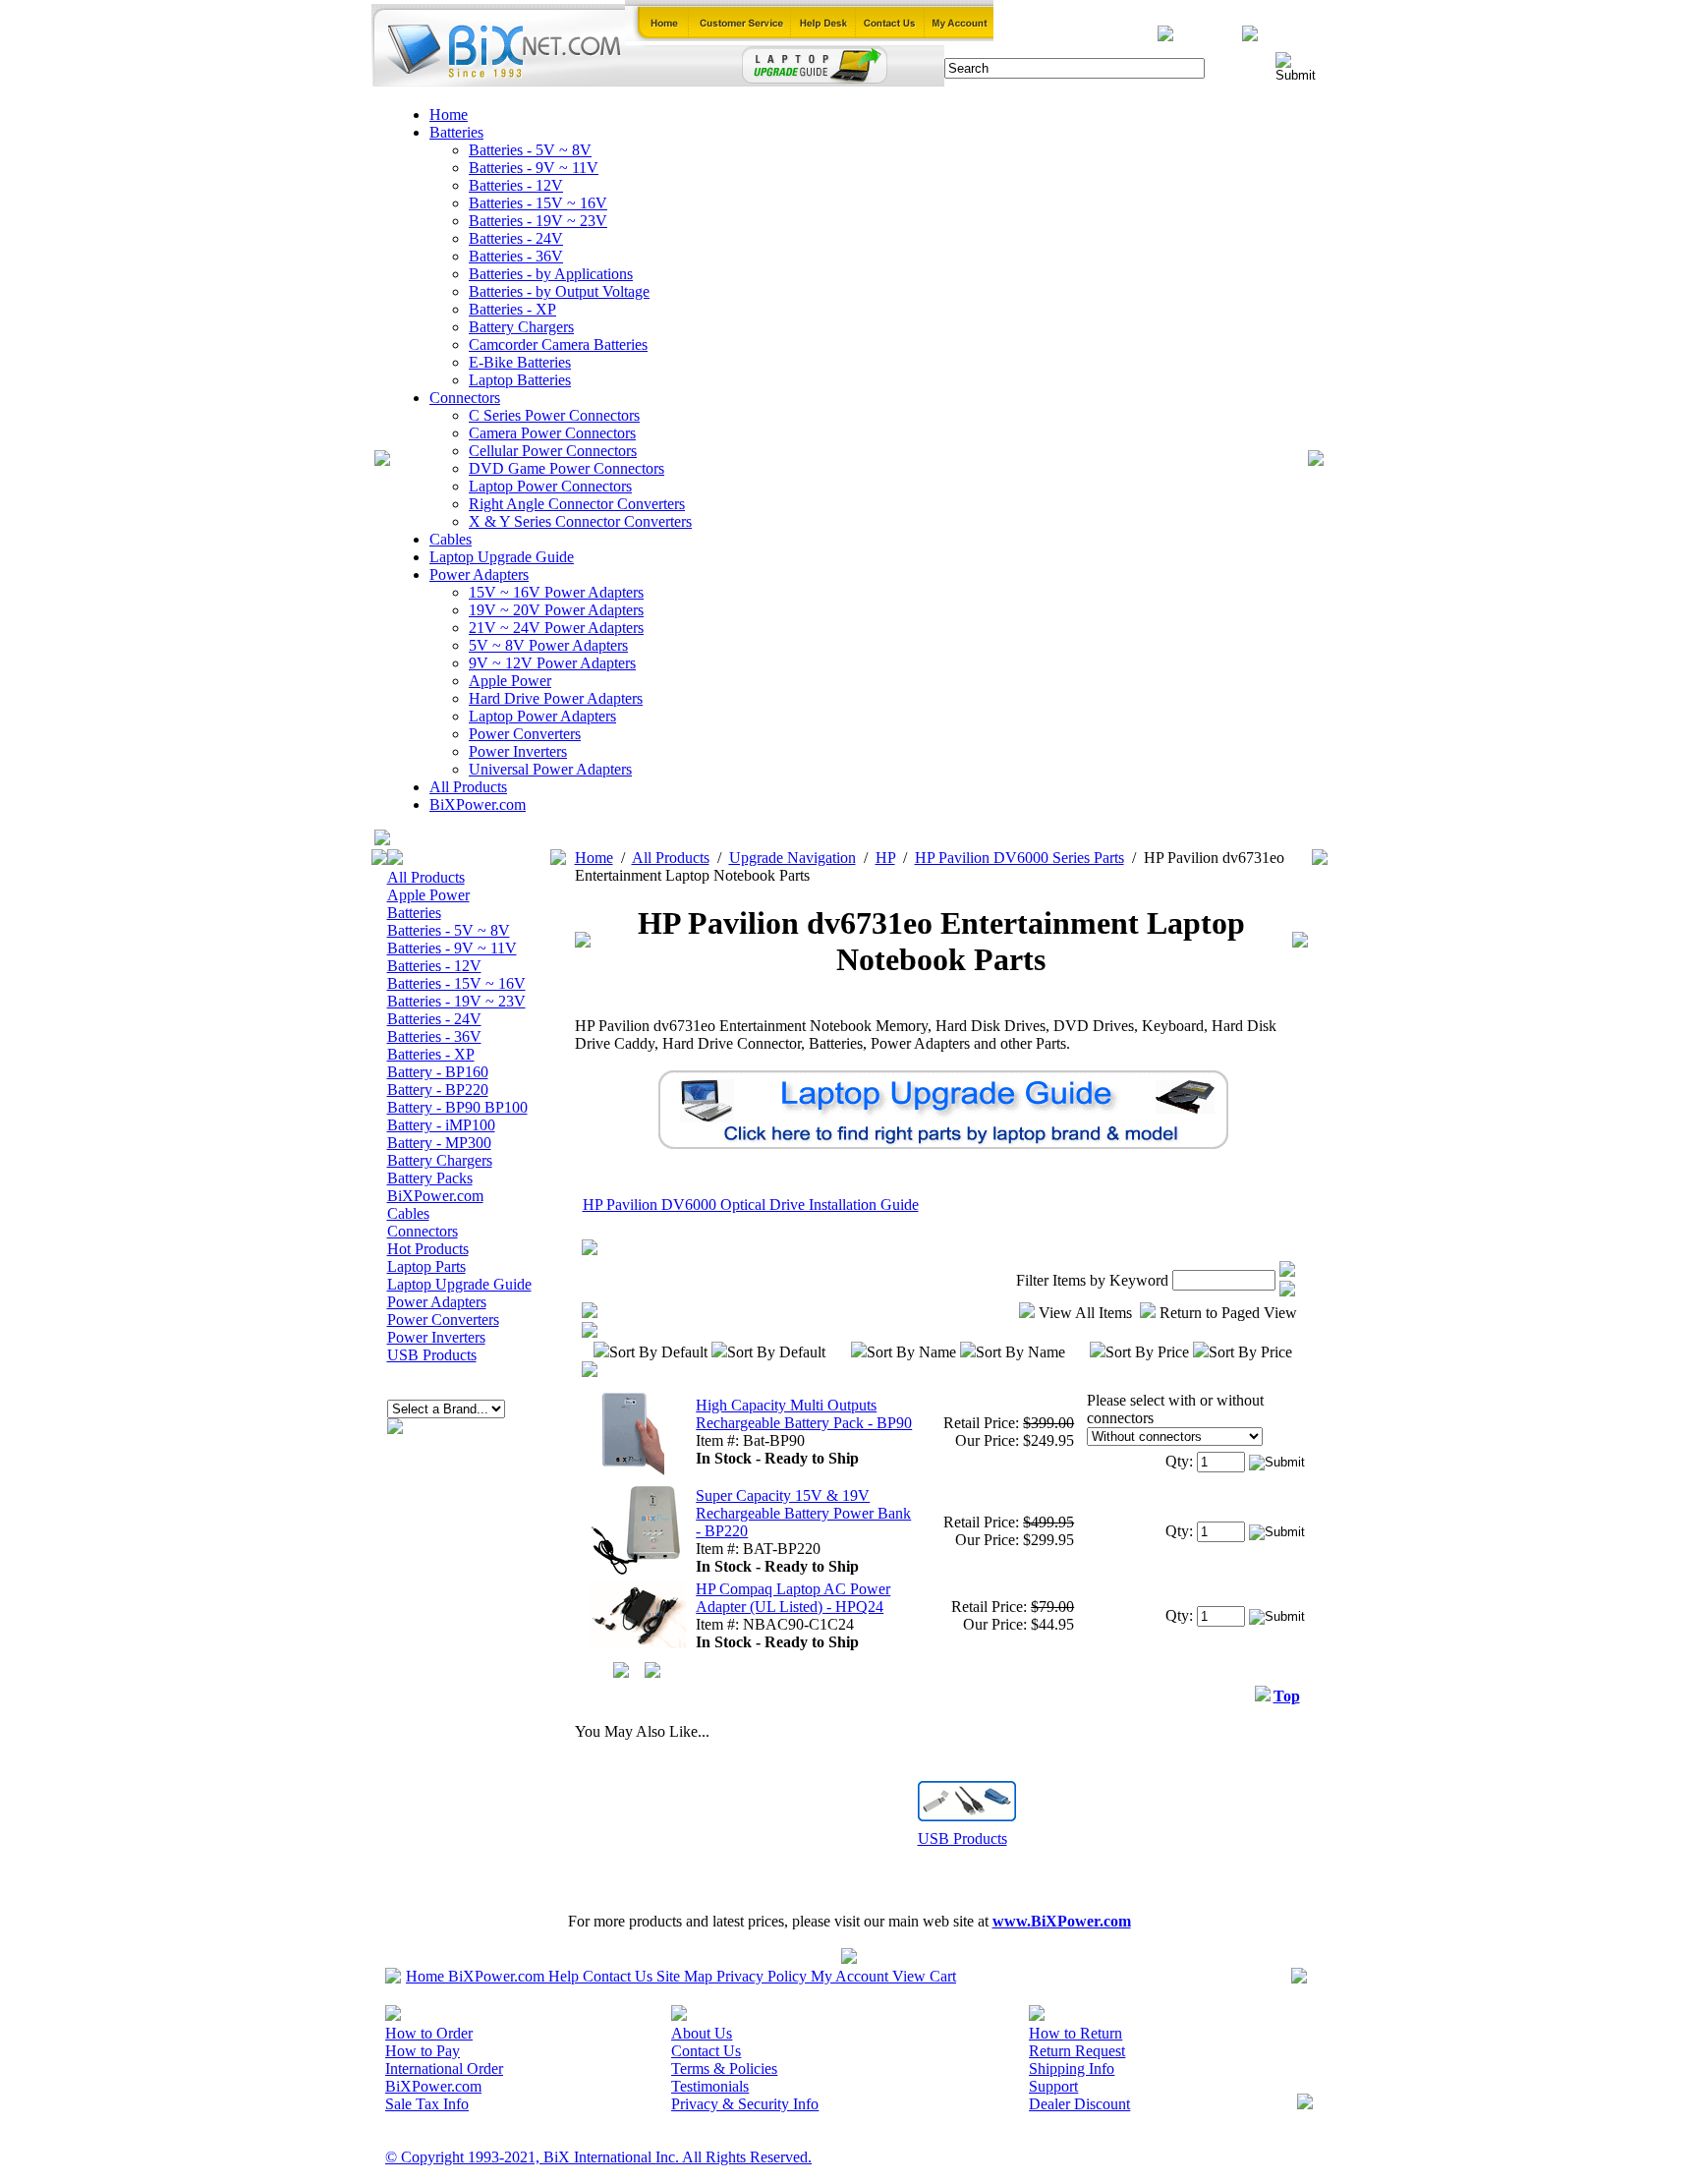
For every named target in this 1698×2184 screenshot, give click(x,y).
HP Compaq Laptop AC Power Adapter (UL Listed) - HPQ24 (793, 1598)
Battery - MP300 (439, 1143)
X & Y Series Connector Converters (580, 521)
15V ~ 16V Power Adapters (556, 592)
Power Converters (525, 734)
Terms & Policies (724, 2069)
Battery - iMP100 (441, 1125)
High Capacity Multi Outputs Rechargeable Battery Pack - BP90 (804, 1414)
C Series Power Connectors (554, 415)
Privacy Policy (762, 1976)
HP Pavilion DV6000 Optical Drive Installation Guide (751, 1205)
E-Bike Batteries (520, 362)
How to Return (1075, 2033)
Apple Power (510, 681)
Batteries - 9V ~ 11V (534, 168)
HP (885, 858)
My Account (849, 1976)
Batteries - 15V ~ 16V (538, 203)
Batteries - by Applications (551, 274)
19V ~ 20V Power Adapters (556, 610)
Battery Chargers (521, 327)
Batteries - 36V (516, 256)
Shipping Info (1072, 2069)
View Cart (924, 1976)
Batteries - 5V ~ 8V (530, 150)
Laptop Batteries (520, 380)
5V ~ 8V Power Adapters (548, 645)
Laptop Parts (426, 1266)
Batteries (456, 132)
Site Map (684, 1976)
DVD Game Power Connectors (566, 468)
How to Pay (423, 2051)
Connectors (465, 398)
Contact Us (618, 1976)
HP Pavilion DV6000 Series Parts (1019, 858)
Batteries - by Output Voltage (559, 291)
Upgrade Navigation (792, 858)
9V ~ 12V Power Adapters (552, 663)
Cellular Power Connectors (553, 451)
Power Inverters (518, 751)
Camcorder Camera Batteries (558, 345)
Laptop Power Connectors (550, 486)
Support (1053, 2086)
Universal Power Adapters (550, 769)
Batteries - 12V (516, 185)
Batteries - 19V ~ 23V (538, 221)
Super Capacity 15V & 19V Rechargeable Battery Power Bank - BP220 (803, 1513)
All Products (468, 787)
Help (564, 1976)
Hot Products (428, 1249)
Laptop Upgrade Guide (502, 557)
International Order (444, 2069)
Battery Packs (430, 1178)
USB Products (432, 1355)
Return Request (1077, 2051)
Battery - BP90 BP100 (457, 1107)
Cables (451, 539)
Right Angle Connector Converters (577, 504)
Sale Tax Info (427, 2104)
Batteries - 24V (516, 238)
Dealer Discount (1079, 2104)
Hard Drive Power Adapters (556, 698)
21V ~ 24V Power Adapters (556, 628)
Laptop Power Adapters (542, 716)
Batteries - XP (512, 309)
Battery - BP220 (438, 1090)
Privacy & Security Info (745, 2104)
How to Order (429, 2033)
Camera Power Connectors (552, 433)
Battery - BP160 (438, 1072)
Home (449, 115)
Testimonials (710, 2086)
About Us (702, 2033)
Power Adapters (479, 575)
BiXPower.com (478, 805)
